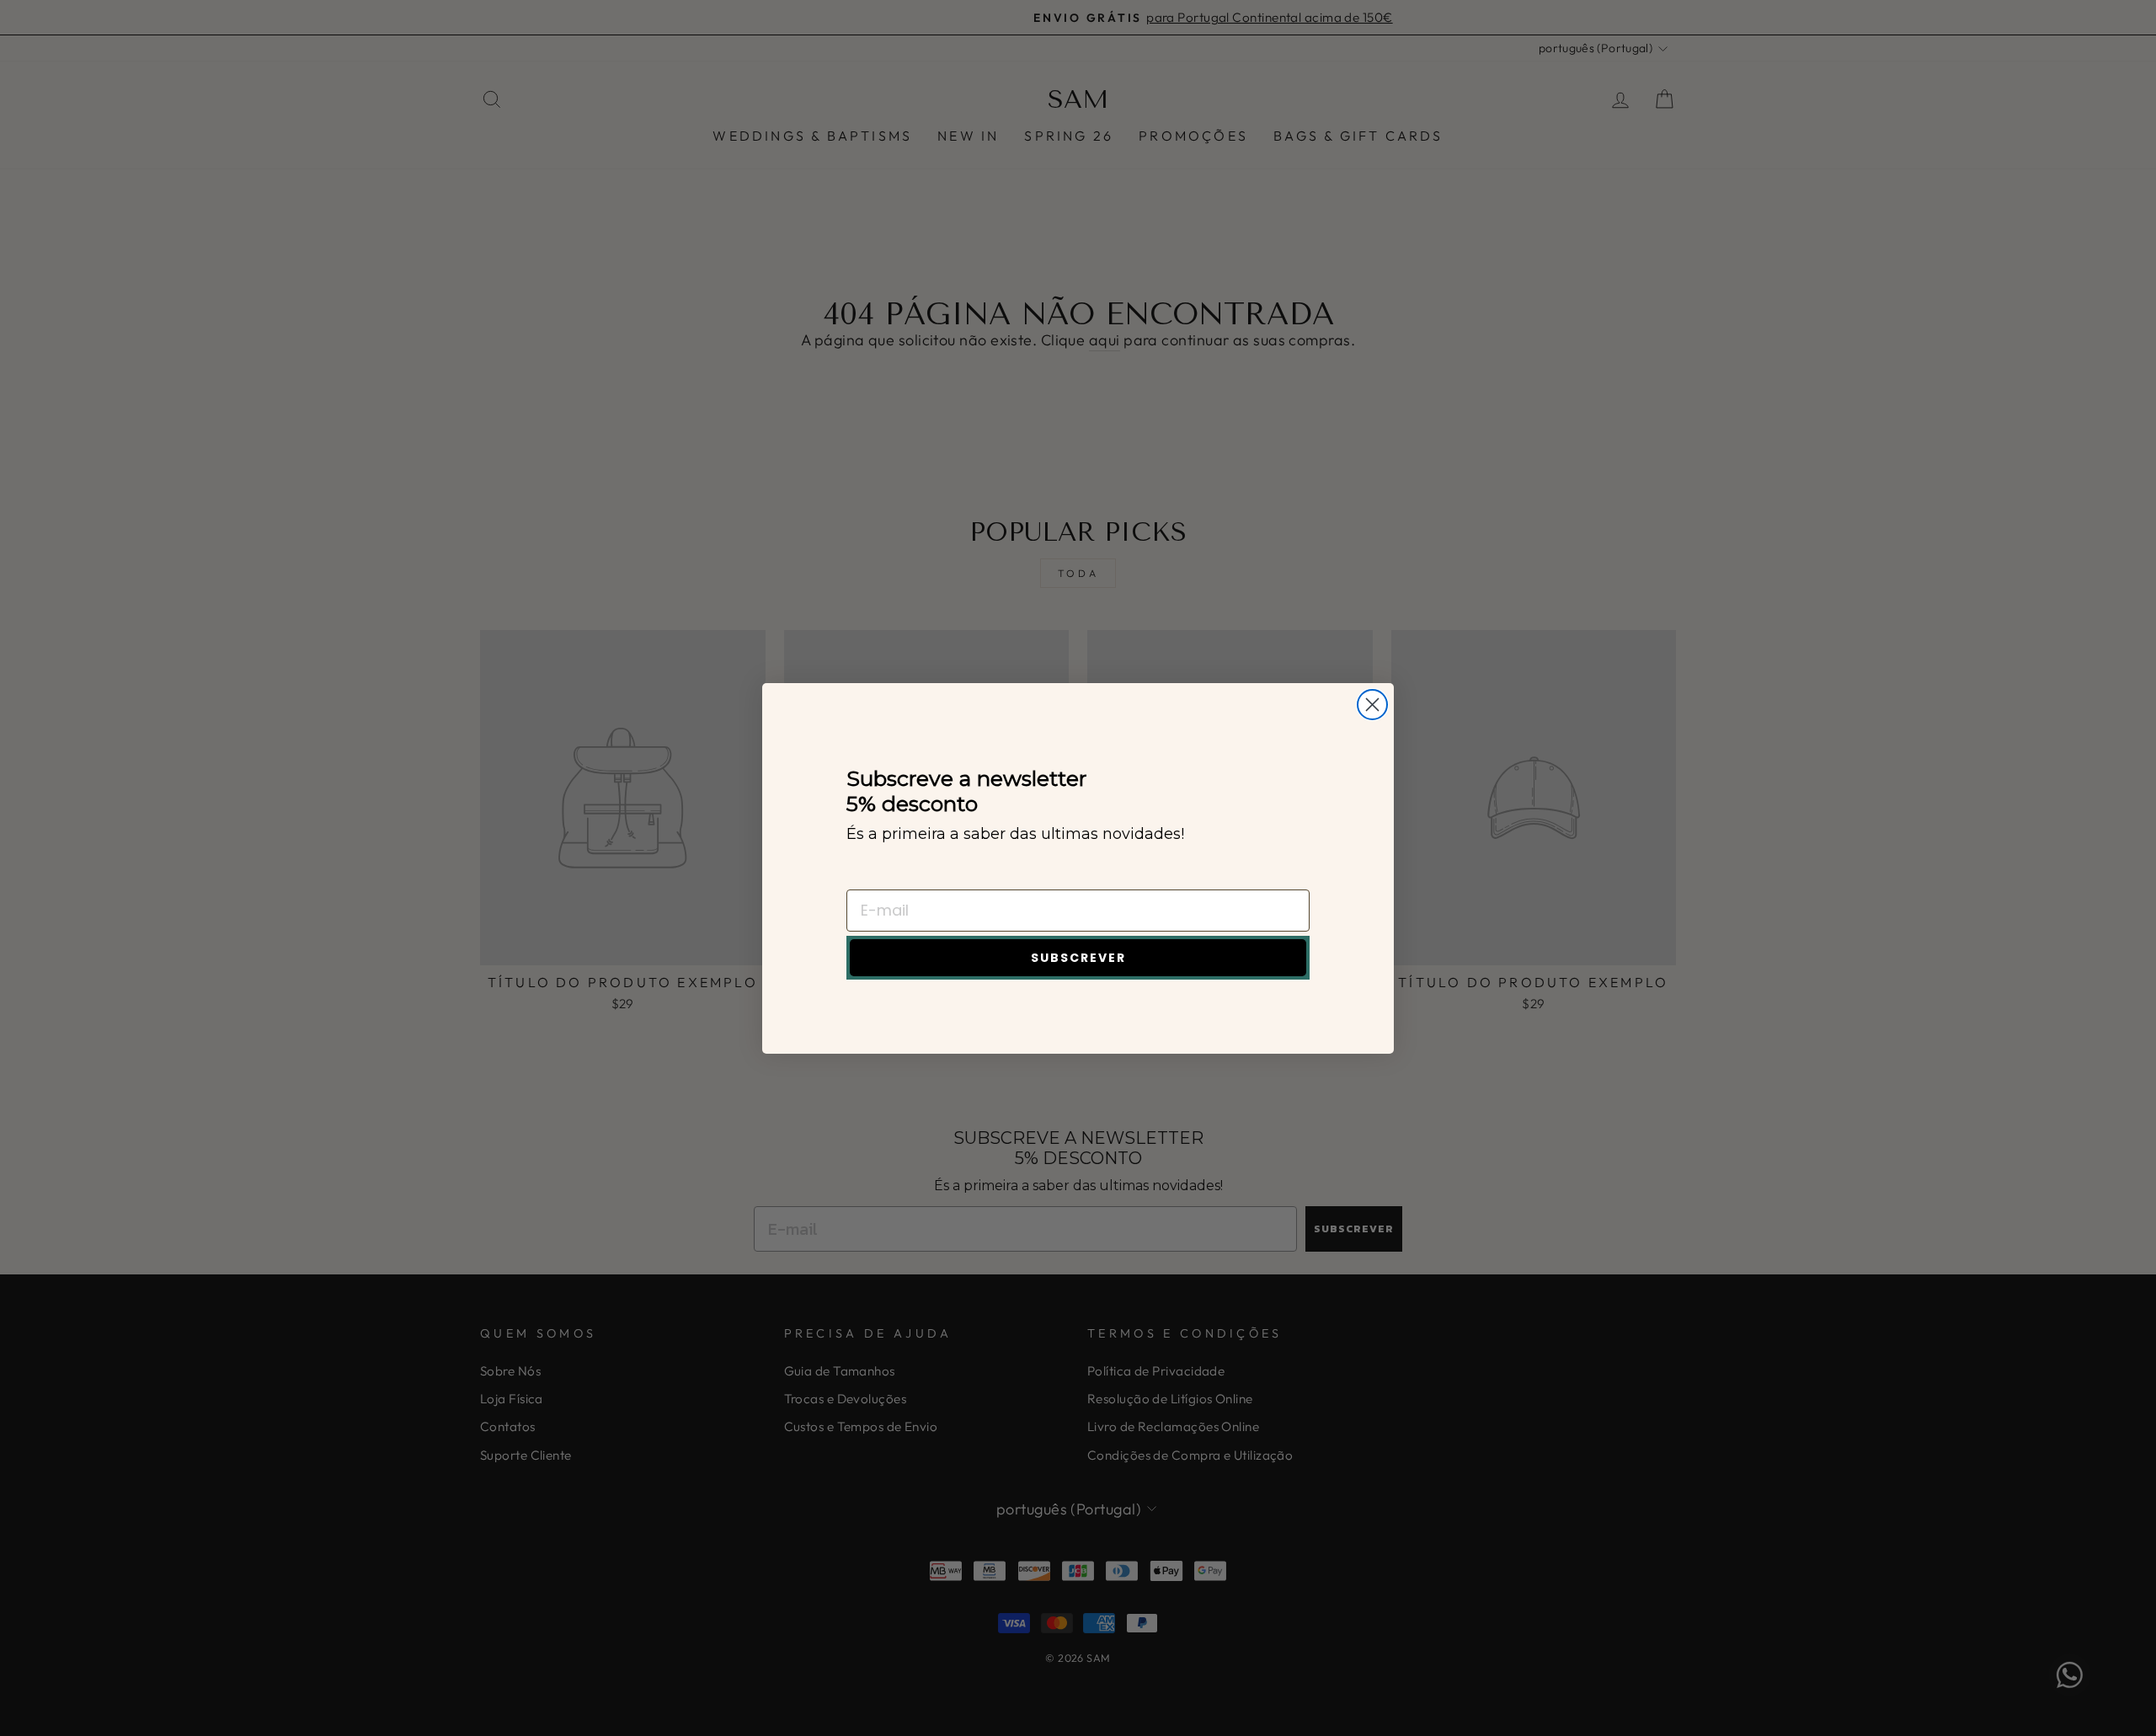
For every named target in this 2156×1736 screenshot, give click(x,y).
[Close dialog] (1372, 705)
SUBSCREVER (1078, 958)
